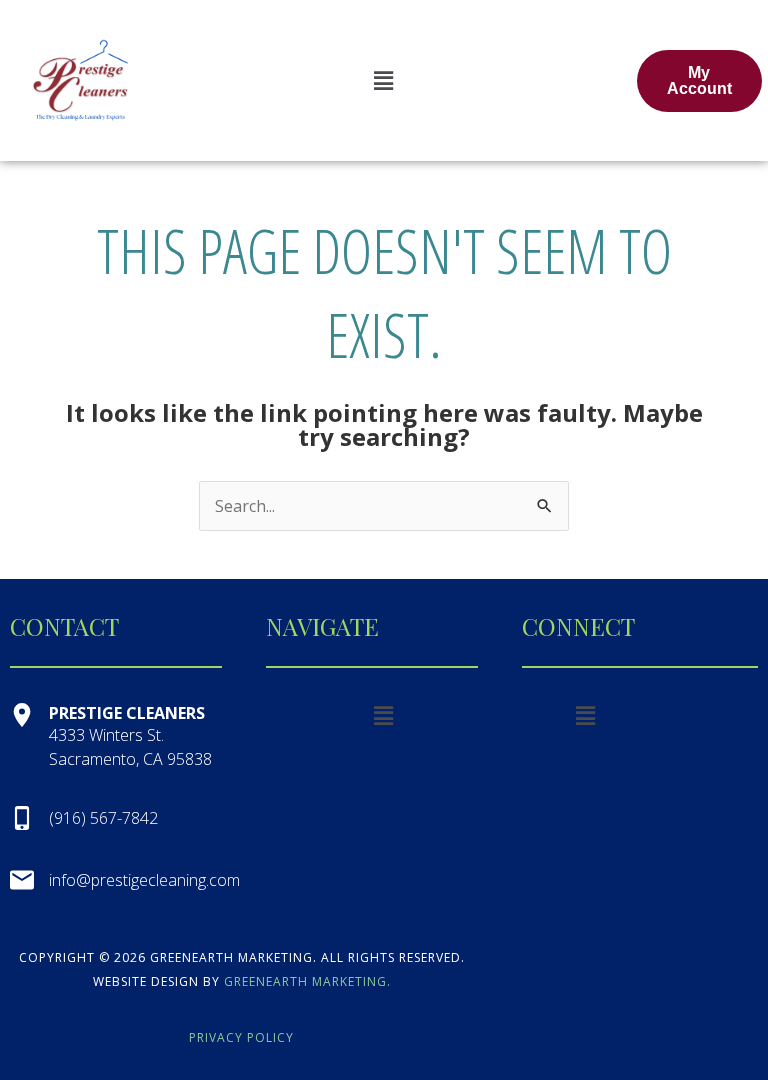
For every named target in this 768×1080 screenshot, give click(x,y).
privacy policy (241, 1037)
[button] (384, 80)
